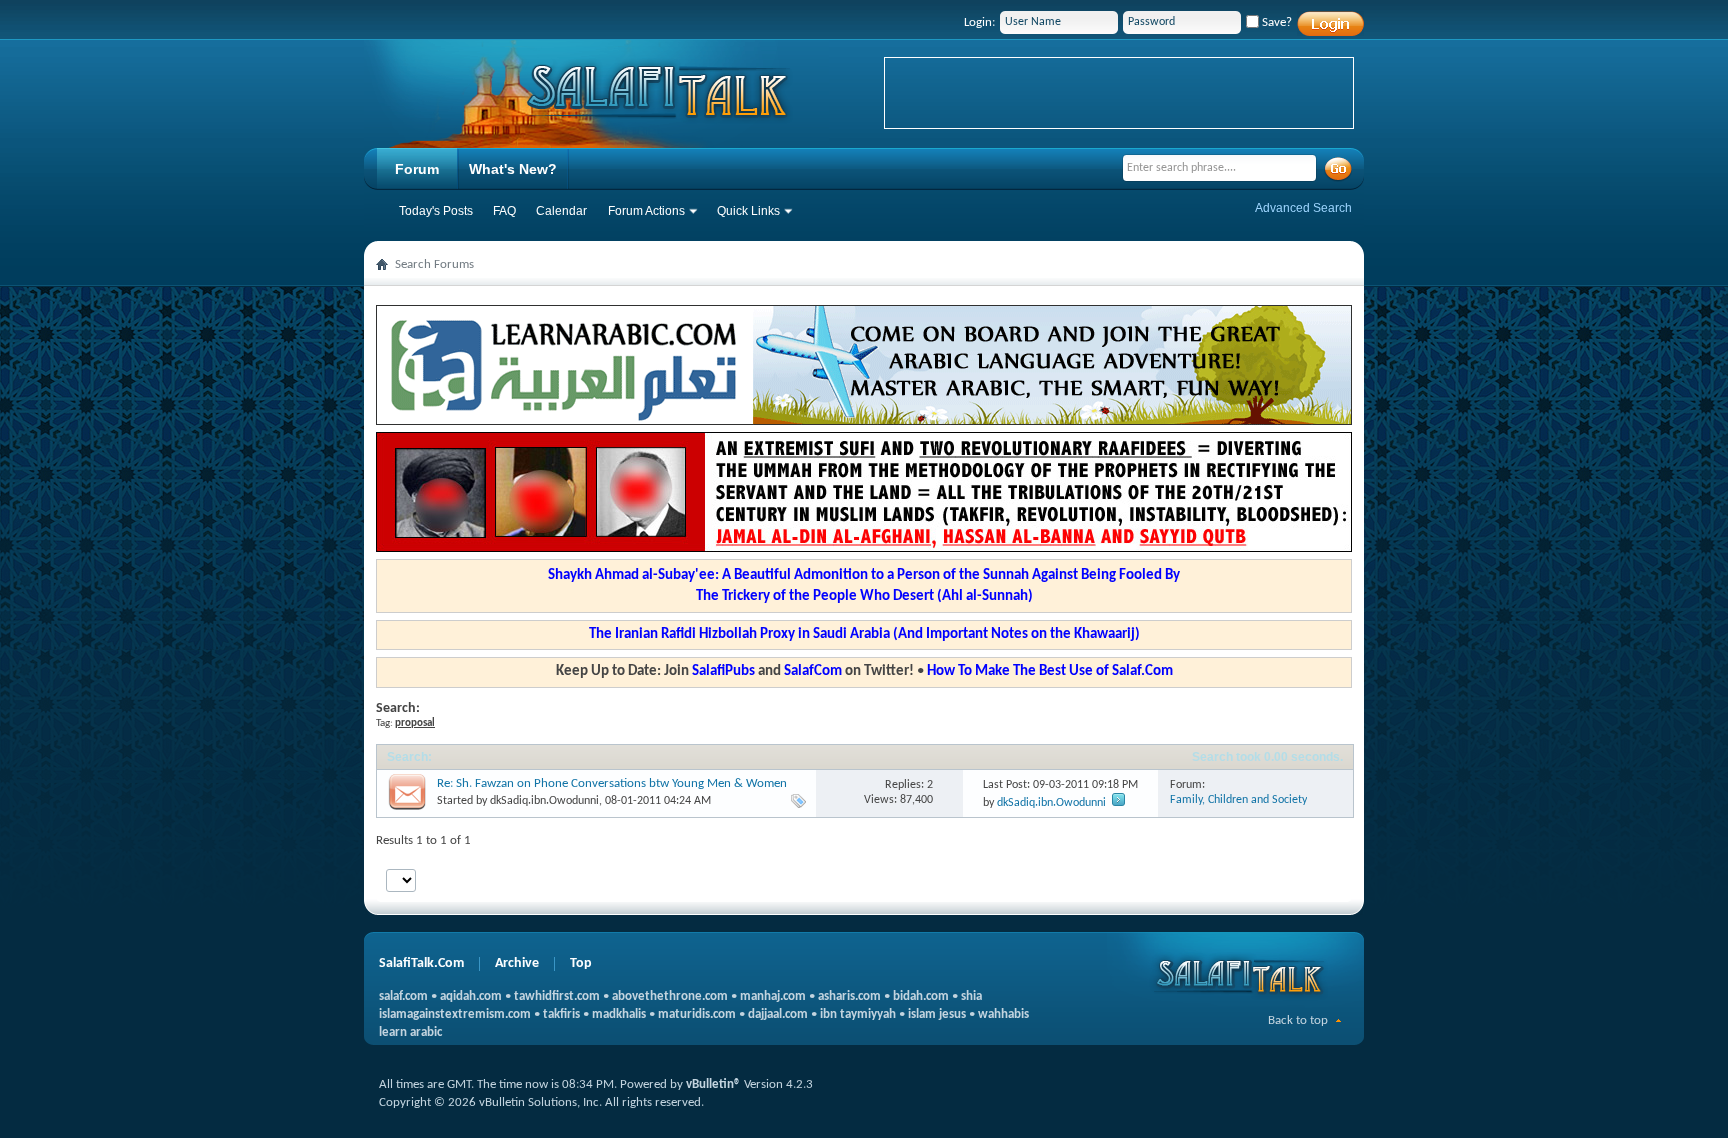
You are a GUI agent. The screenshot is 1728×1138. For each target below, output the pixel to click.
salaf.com (403, 996)
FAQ (504, 211)
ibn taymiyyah (858, 1014)
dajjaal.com (778, 1014)
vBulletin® (713, 1084)
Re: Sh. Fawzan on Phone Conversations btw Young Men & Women (612, 783)
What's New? (513, 169)
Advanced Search (1303, 208)
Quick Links (748, 211)
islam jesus (937, 1014)
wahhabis (1003, 1014)
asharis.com (849, 996)
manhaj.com (773, 996)
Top (581, 963)
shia (971, 996)
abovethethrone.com (670, 996)
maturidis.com (697, 1014)
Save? (1275, 22)
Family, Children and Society (1238, 800)
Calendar (561, 211)
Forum (417, 169)
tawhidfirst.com (557, 996)
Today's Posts (436, 211)
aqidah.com (471, 996)
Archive (517, 963)
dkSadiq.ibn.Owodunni (544, 801)
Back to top (1298, 1020)
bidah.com (921, 996)
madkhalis (619, 1014)
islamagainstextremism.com (455, 1014)
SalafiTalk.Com (421, 963)
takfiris (561, 1014)
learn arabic (410, 1032)
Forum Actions (646, 211)
